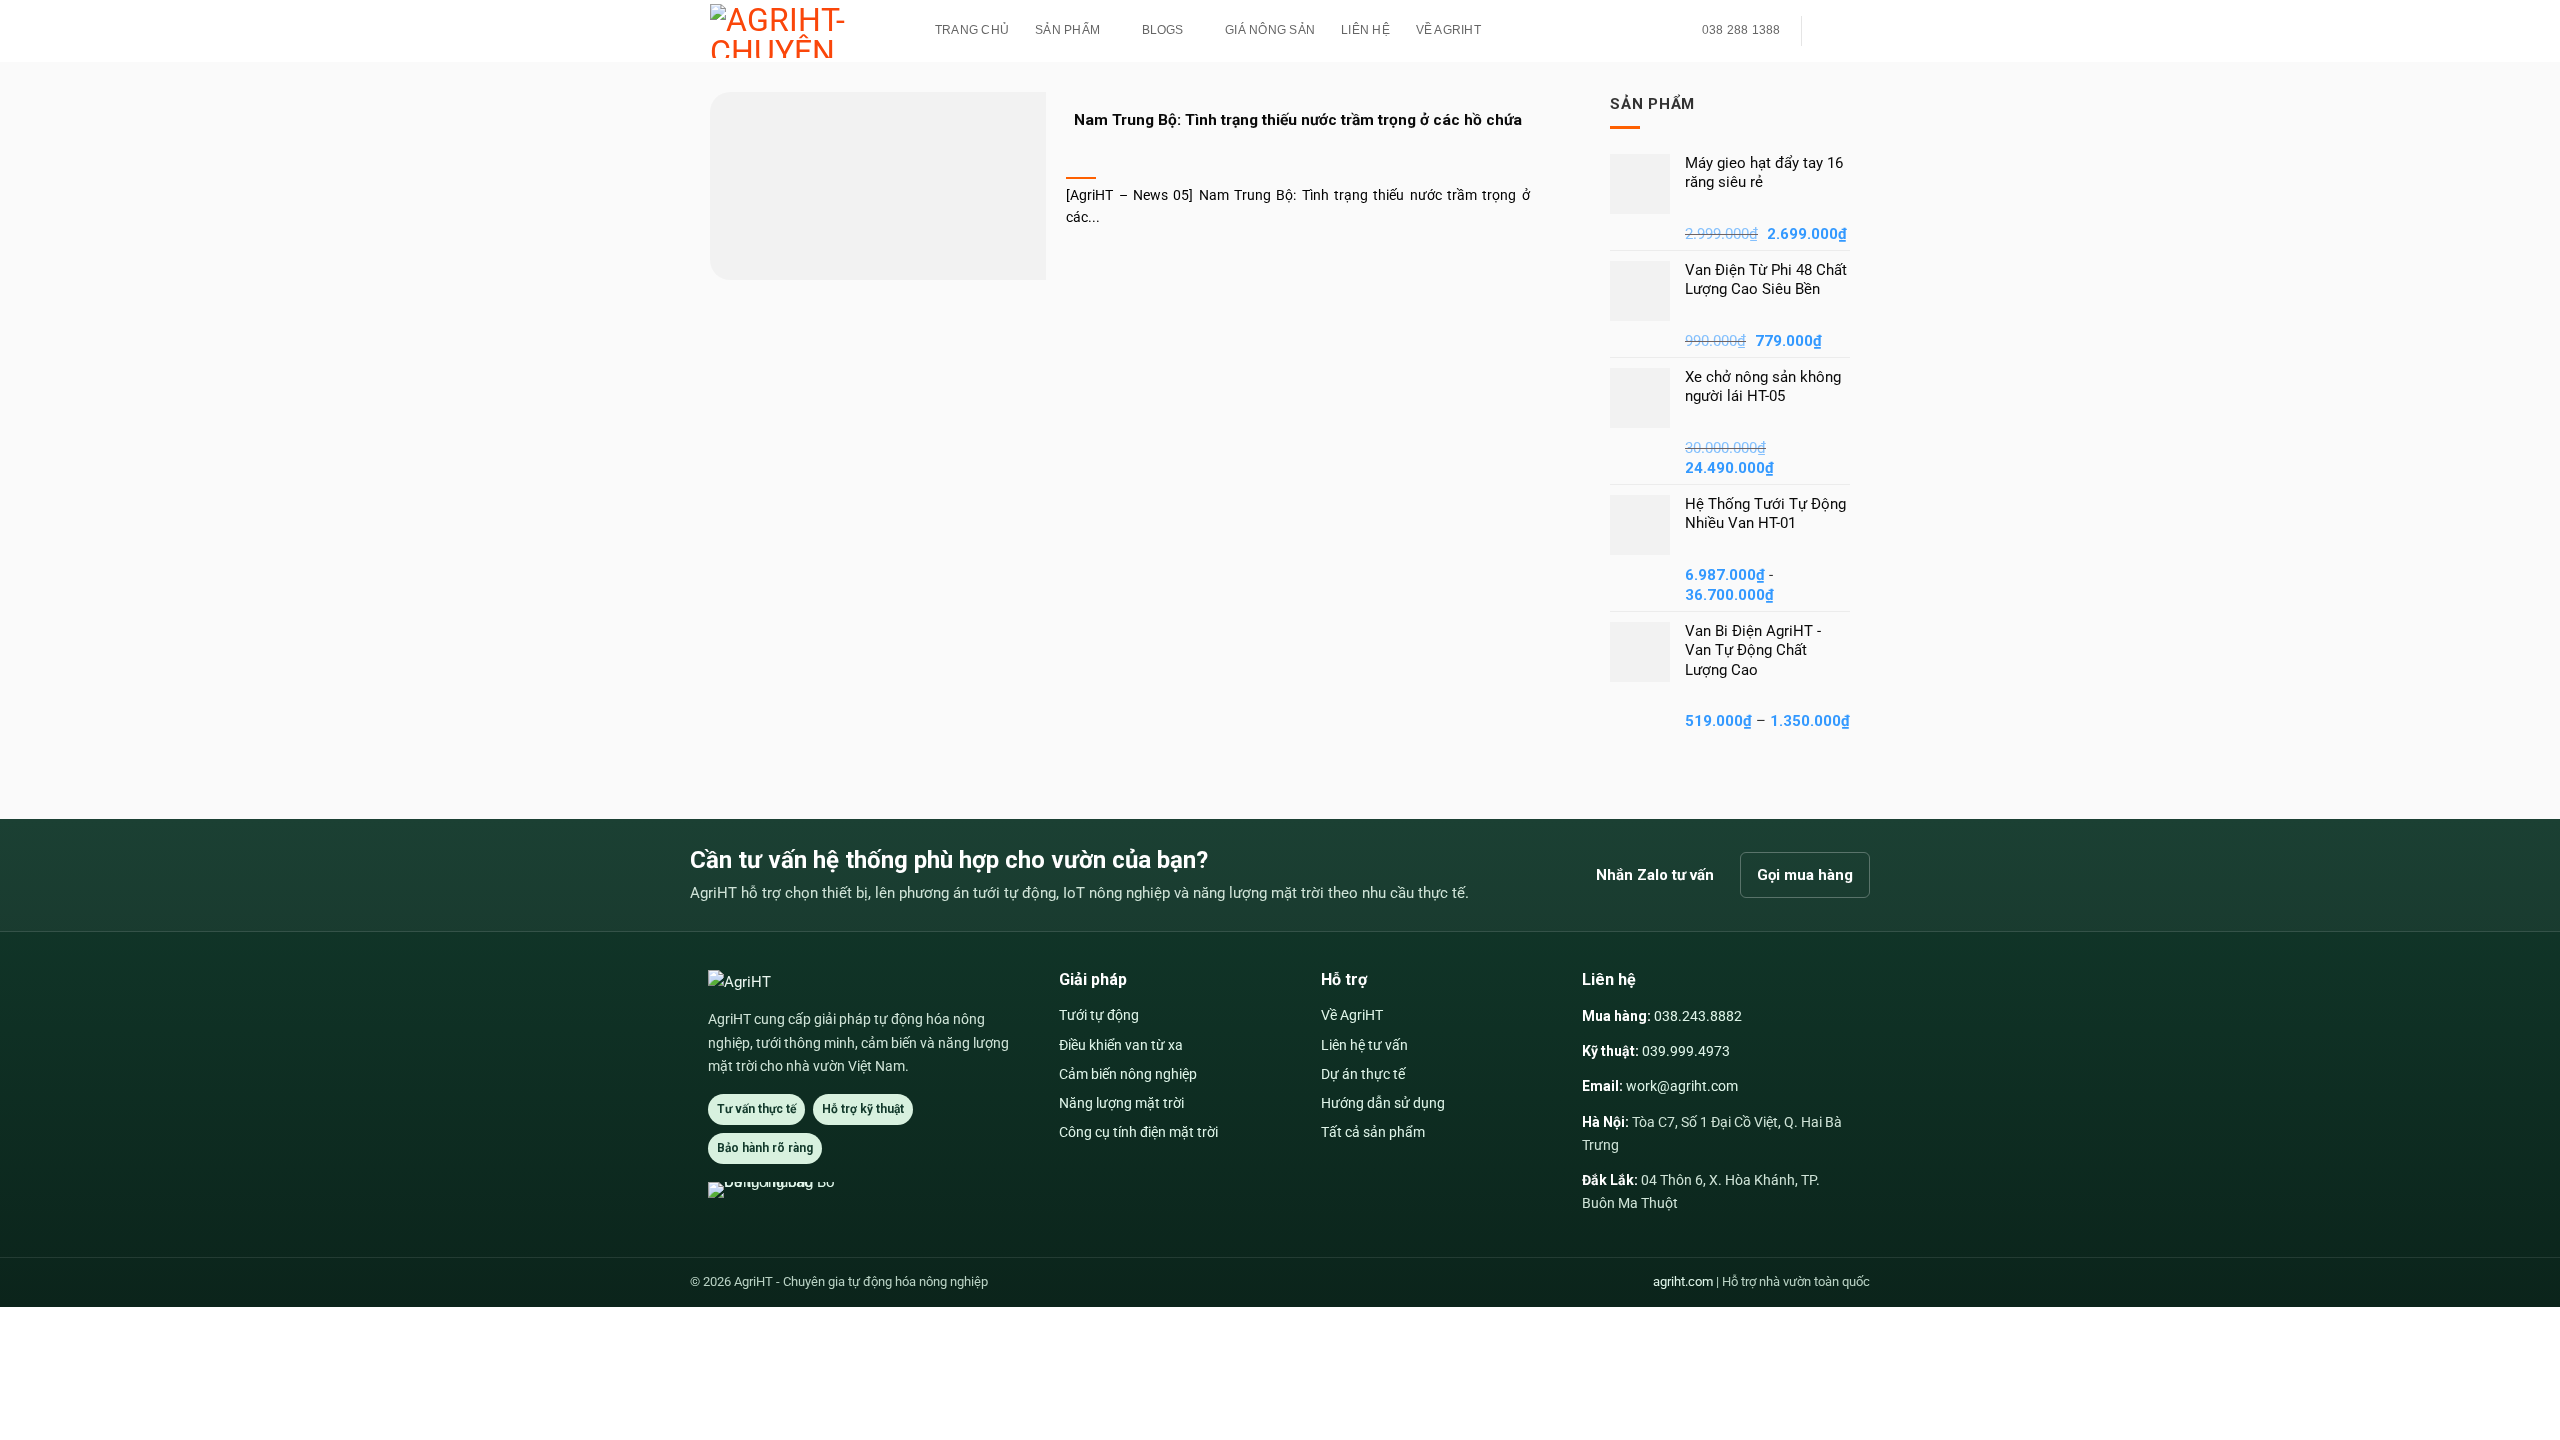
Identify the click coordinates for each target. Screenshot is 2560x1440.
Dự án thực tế (1363, 1074)
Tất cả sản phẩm (1373, 1132)
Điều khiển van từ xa (1121, 1045)
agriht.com (1683, 1281)
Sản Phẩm (1067, 30)
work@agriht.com (1682, 1086)
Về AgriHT (1448, 30)
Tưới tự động (1099, 1015)
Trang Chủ (972, 30)
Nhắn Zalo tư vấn (1655, 875)
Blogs (1163, 30)
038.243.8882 (1698, 1016)
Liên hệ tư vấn (1364, 1045)
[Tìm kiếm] (1830, 30)
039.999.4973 (1686, 1051)
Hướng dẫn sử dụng (1383, 1103)
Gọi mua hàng (1805, 875)
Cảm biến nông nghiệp (1128, 1074)
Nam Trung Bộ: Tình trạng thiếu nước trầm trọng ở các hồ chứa (1298, 120)
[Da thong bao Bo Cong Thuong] (782, 1190)
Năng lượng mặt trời (1121, 1103)
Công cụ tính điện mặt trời (1138, 1132)
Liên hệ (1365, 30)
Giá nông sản (1270, 30)
